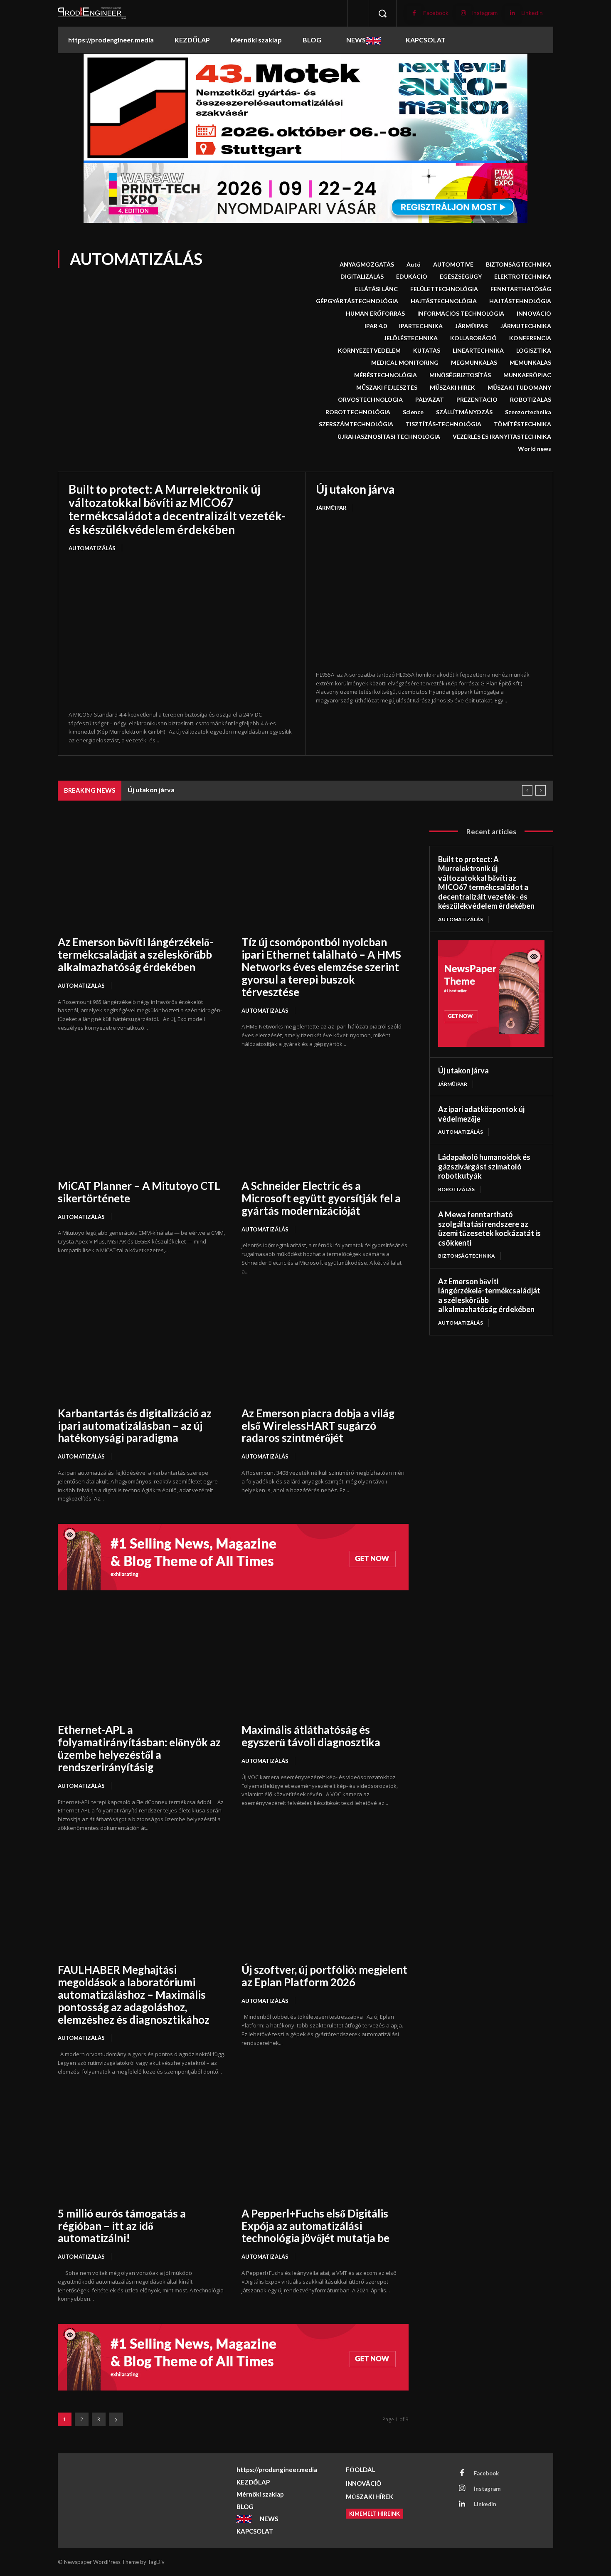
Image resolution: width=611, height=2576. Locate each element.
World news (535, 449)
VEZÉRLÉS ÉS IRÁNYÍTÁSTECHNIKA (502, 436)
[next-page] (116, 2419)
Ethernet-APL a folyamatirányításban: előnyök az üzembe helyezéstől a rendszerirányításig (139, 1748)
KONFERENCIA (530, 338)
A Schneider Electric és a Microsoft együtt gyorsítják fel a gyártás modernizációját (321, 1198)
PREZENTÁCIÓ (477, 399)
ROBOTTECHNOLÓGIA (358, 412)
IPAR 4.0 (376, 326)
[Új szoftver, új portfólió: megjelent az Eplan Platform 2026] (325, 1903)
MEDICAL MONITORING (405, 362)
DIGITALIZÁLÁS (362, 276)
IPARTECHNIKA (421, 326)
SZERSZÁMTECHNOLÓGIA (356, 424)
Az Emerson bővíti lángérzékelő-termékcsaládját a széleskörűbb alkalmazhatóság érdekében (136, 954)
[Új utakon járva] (429, 592)
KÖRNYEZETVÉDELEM (369, 350)
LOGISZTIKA (534, 350)
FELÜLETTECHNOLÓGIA (444, 289)
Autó (414, 264)
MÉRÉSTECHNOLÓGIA (386, 375)
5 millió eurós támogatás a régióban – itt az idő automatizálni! (122, 2226)
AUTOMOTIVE (453, 264)
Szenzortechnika (528, 412)
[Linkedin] (512, 13)
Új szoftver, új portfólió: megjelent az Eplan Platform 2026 (324, 1976)
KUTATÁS (427, 350)
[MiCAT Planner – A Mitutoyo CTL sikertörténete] (141, 1119)
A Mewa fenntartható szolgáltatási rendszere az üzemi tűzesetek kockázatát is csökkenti (266, 790)
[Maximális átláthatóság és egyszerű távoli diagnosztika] (325, 1663)
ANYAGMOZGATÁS (367, 264)
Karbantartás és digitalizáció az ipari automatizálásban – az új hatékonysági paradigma (135, 1426)
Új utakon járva (355, 489)
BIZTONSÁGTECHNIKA (519, 264)
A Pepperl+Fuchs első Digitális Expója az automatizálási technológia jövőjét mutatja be (315, 2226)
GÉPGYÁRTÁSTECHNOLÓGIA (357, 301)
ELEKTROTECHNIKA (523, 276)
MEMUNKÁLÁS (530, 362)
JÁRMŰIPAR (472, 326)
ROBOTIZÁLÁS (531, 399)
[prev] (527, 790)
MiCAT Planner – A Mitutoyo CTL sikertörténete (139, 1192)
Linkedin (532, 13)
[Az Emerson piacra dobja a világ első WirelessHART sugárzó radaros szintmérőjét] (325, 1346)
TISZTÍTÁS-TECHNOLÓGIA (443, 424)
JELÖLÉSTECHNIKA (411, 338)
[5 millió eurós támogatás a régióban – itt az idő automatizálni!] (141, 2147)
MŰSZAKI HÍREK (452, 387)
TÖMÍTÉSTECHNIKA (522, 424)
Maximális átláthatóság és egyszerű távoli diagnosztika (311, 1736)
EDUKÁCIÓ (412, 276)
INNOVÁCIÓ (534, 313)
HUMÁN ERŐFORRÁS (375, 313)
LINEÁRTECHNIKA (478, 350)
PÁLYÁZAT (430, 399)
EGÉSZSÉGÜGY (461, 276)
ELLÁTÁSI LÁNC (376, 289)
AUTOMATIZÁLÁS (92, 548)
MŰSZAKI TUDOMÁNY (519, 387)
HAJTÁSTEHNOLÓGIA (520, 301)
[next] (541, 790)
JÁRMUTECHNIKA (526, 326)
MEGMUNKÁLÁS (474, 362)
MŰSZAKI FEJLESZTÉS (387, 387)
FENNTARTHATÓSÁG (521, 289)
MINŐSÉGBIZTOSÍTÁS (460, 375)
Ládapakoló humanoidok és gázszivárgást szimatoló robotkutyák (484, 1166)
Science (413, 412)
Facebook (436, 13)
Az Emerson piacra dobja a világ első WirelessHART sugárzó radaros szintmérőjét (318, 1426)
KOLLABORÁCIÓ (473, 338)
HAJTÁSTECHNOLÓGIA (444, 301)
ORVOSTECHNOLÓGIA (370, 399)
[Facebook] (414, 13)
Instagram (485, 13)
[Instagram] (463, 13)
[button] (382, 13)
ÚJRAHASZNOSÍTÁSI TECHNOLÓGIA (389, 436)
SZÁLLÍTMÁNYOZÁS (464, 412)
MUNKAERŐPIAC (527, 375)
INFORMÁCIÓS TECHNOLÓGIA (461, 313)
